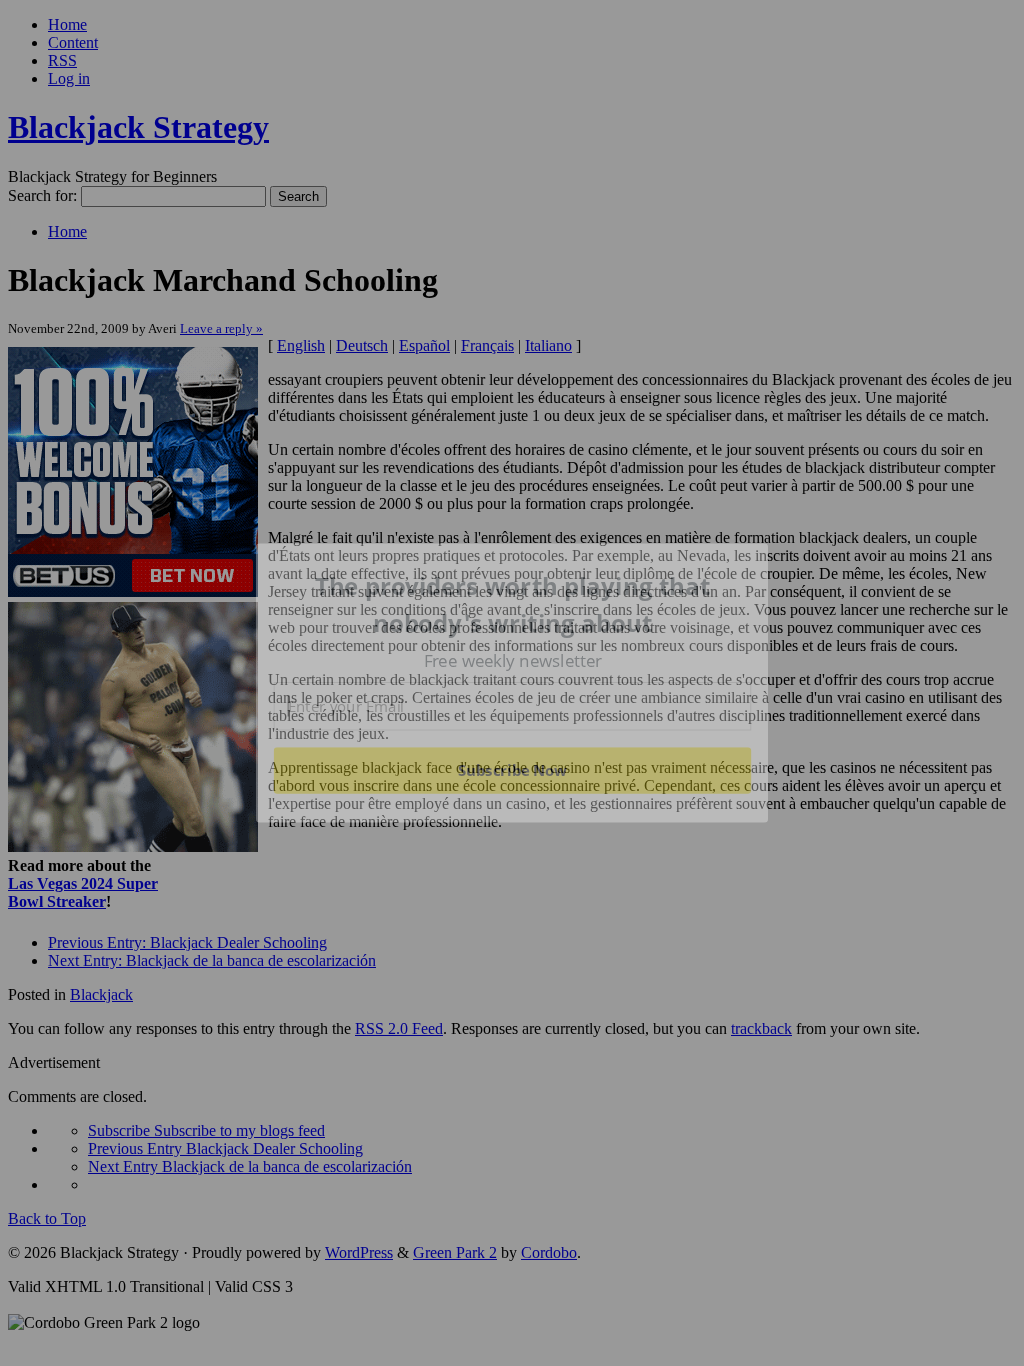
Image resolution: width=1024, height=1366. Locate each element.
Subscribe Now (512, 770)
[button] (513, 604)
